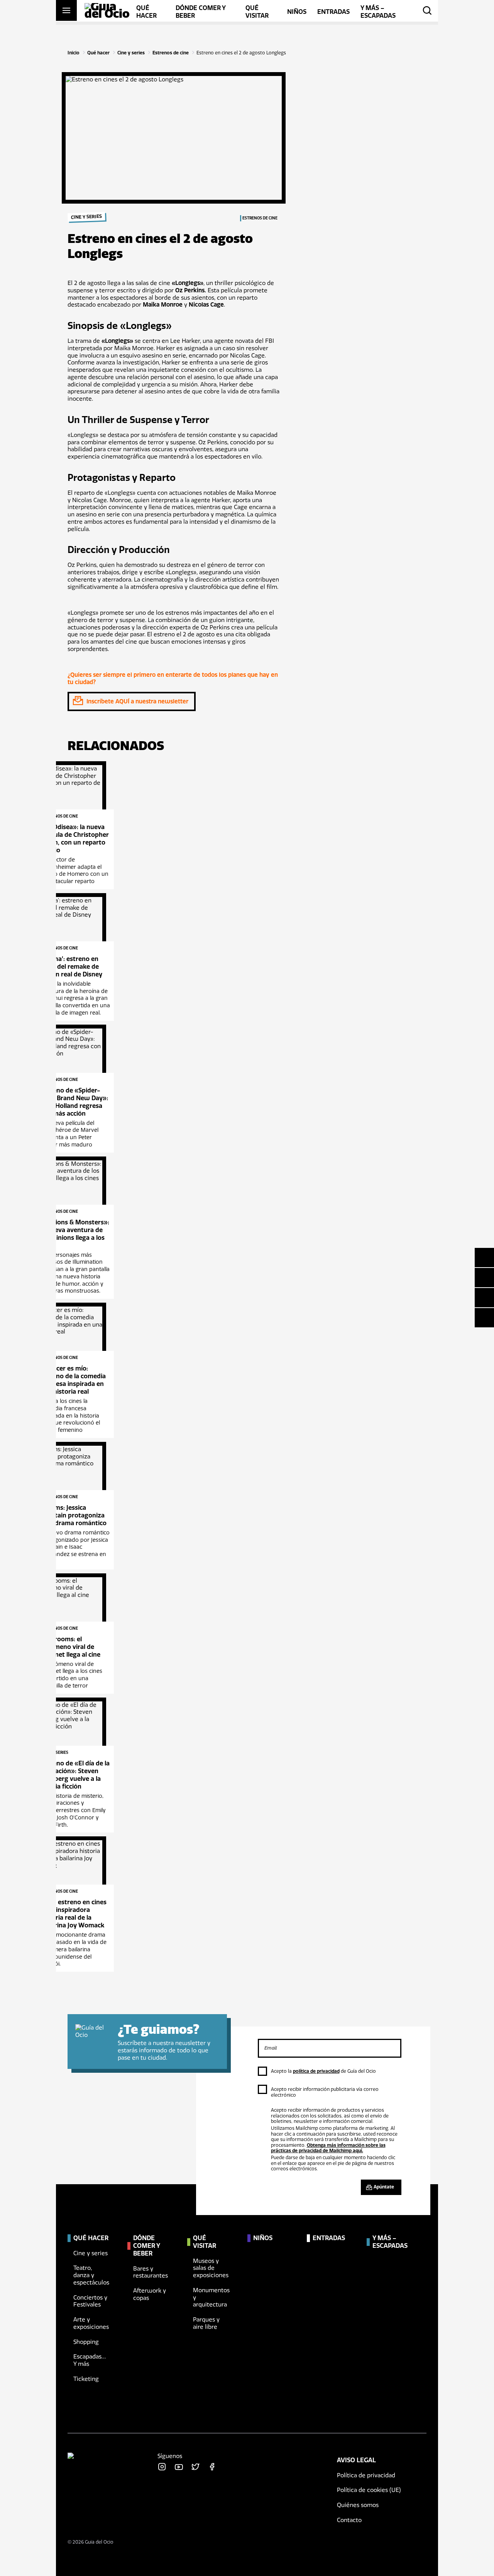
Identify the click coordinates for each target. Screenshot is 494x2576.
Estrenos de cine (171, 53)
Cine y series (131, 53)
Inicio (74, 53)
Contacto (349, 2520)
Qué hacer (98, 53)
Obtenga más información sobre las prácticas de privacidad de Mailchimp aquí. (328, 2148)
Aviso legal (356, 2460)
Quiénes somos (358, 2505)
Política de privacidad (366, 2475)
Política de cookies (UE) (369, 2490)
